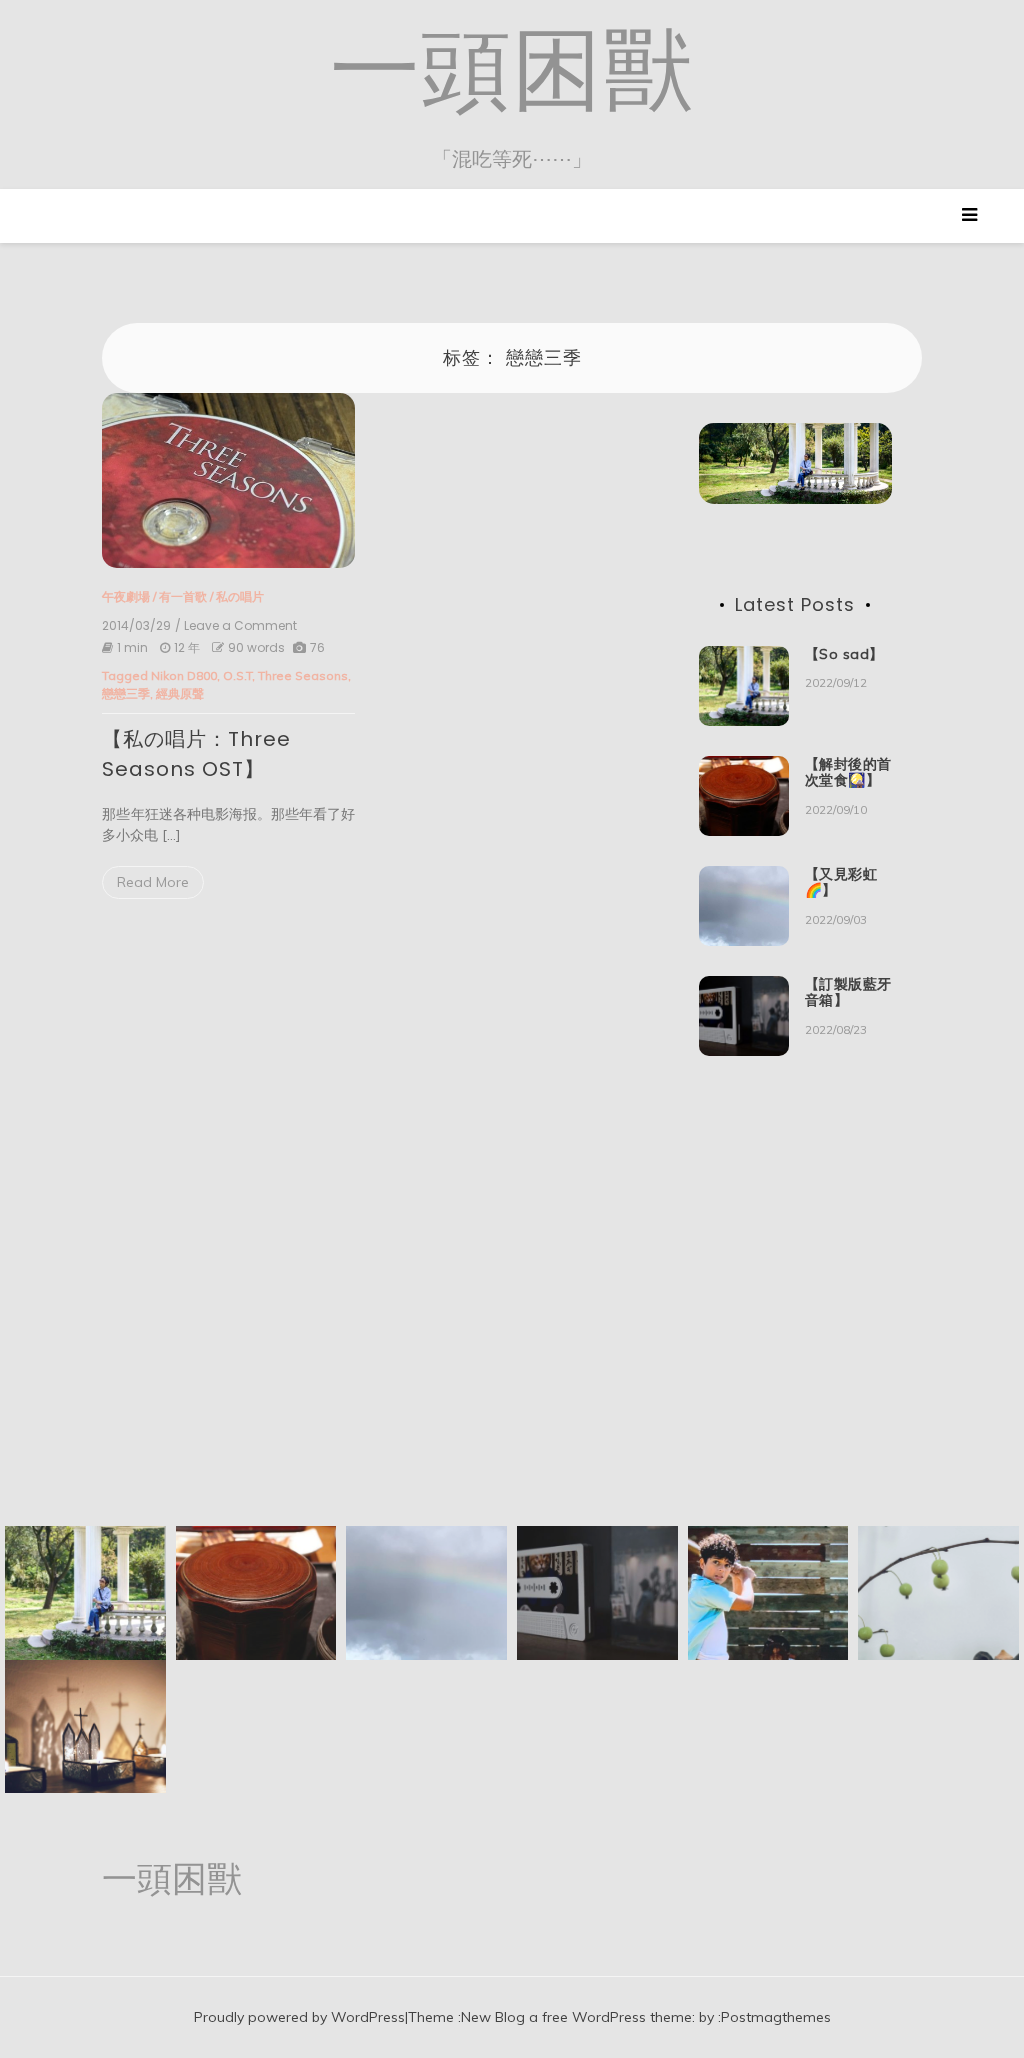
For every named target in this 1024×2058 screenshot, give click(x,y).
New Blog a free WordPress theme (576, 2017)
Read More (153, 882)
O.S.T (237, 675)
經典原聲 (180, 693)
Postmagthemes (776, 2017)
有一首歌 (183, 596)
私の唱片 (240, 596)
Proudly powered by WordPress (299, 2017)
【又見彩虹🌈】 (841, 882)
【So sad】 (844, 654)
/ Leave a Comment (236, 626)
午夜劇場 (126, 596)
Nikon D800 (184, 675)
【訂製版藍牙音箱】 (848, 992)
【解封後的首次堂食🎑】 (848, 772)
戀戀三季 (126, 693)
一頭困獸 (512, 69)
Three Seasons (303, 675)
